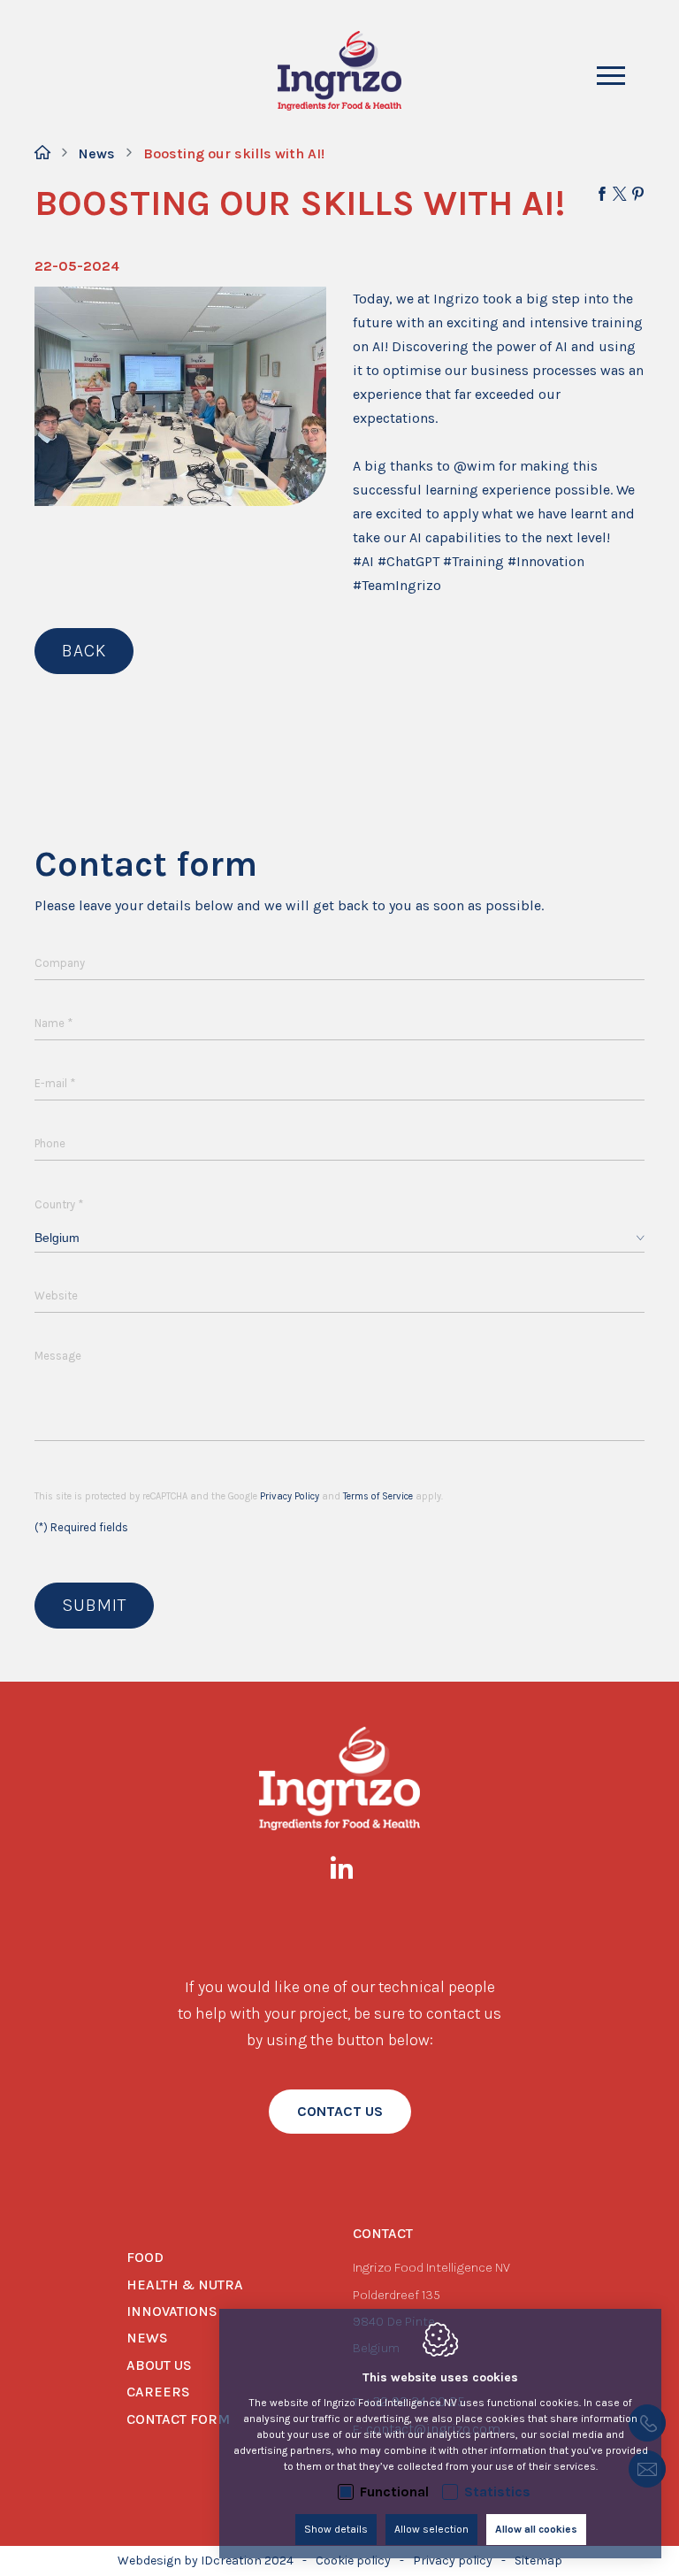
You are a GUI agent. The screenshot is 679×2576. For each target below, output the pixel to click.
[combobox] (339, 1238)
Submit (94, 1605)
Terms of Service (378, 1496)
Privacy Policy (290, 1496)
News (97, 153)
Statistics (497, 2492)
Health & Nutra (185, 2285)
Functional (394, 2492)
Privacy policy (453, 2561)
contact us (340, 2111)
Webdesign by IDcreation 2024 (206, 2561)
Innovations (172, 2311)
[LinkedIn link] (351, 1871)
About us (159, 2365)
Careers (158, 2392)
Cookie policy (353, 2561)
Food (145, 2257)
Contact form (178, 2419)
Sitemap (538, 2561)
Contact (383, 2233)
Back (84, 651)
